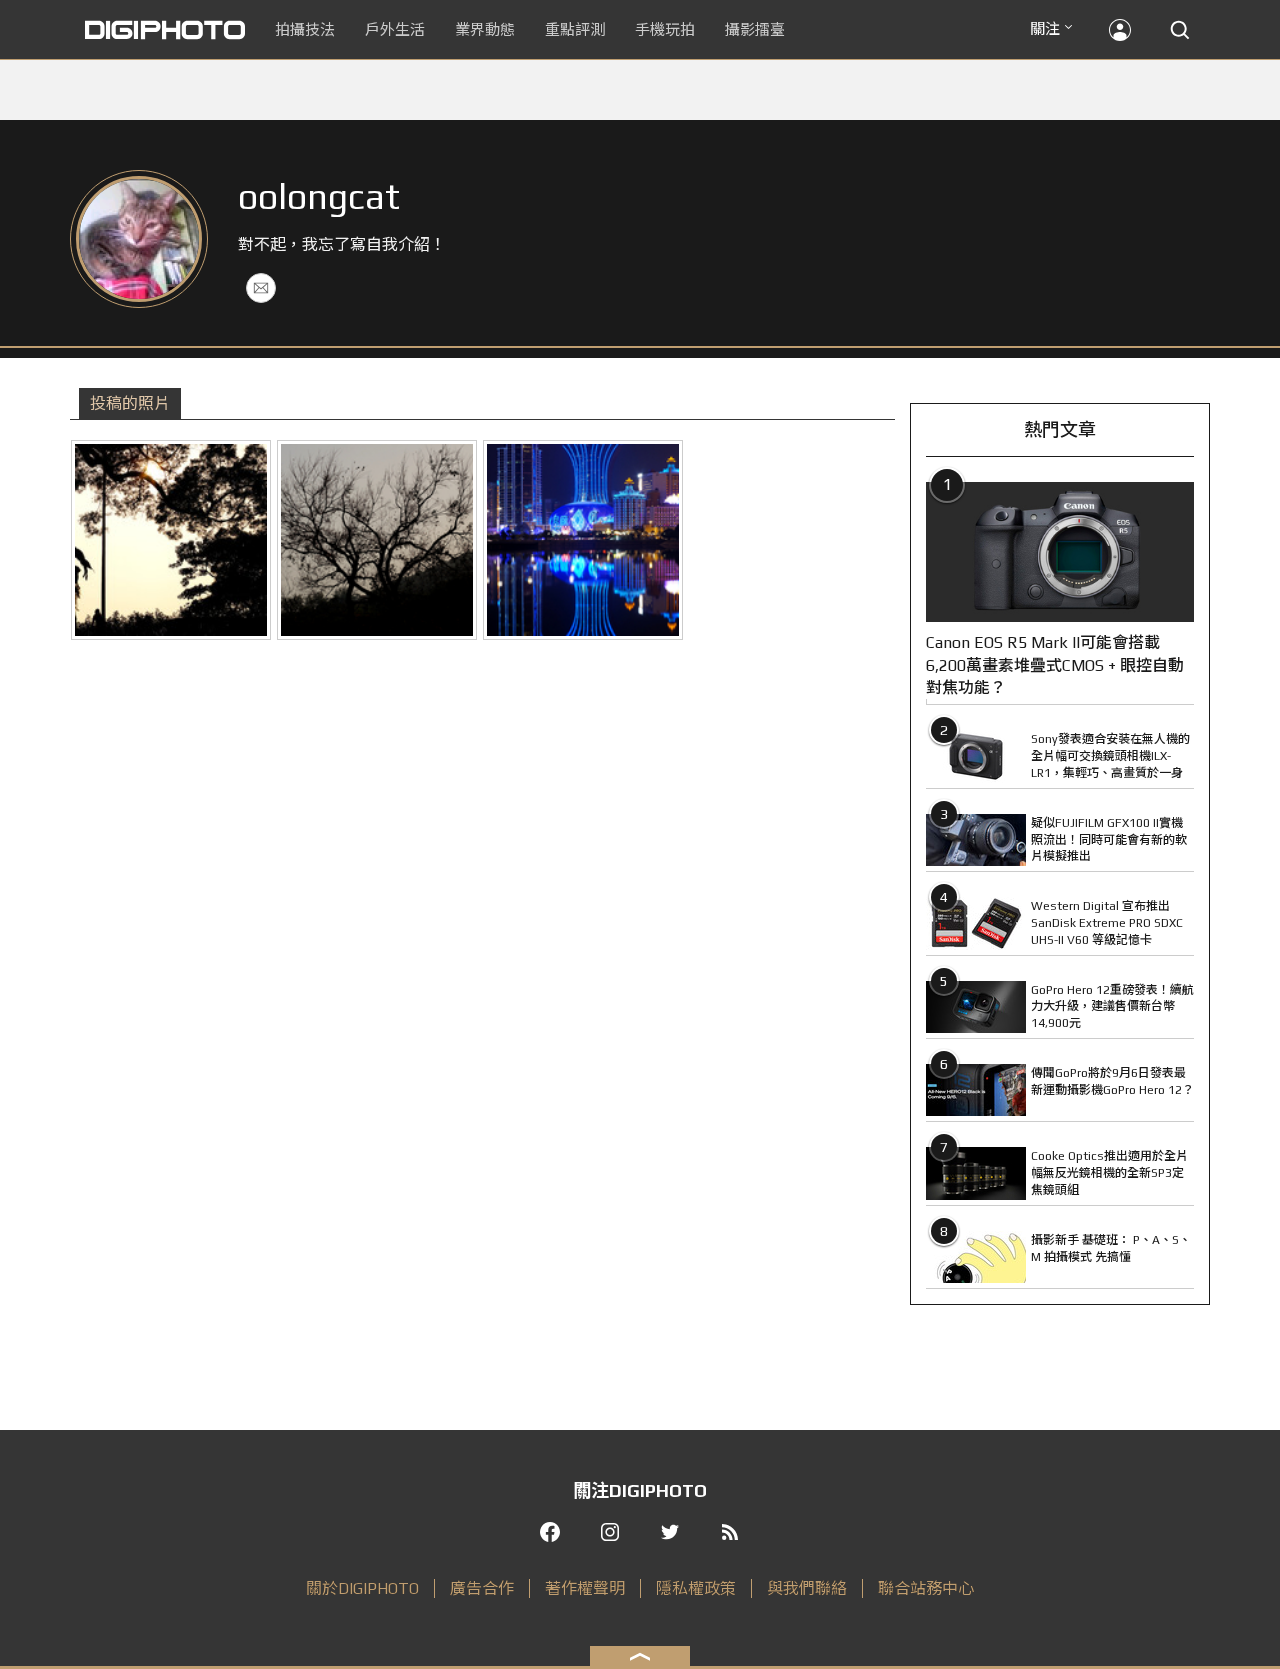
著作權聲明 (585, 1588)
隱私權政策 (696, 1588)
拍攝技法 (305, 29)
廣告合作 (482, 1588)
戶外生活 (395, 29)
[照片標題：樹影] (377, 540)
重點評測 (575, 29)
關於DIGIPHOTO (362, 1588)
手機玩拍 (665, 29)
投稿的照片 (130, 403)
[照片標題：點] (171, 540)
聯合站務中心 (926, 1588)
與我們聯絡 (807, 1588)
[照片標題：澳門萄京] (583, 540)
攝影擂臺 (755, 29)
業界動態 (485, 29)
